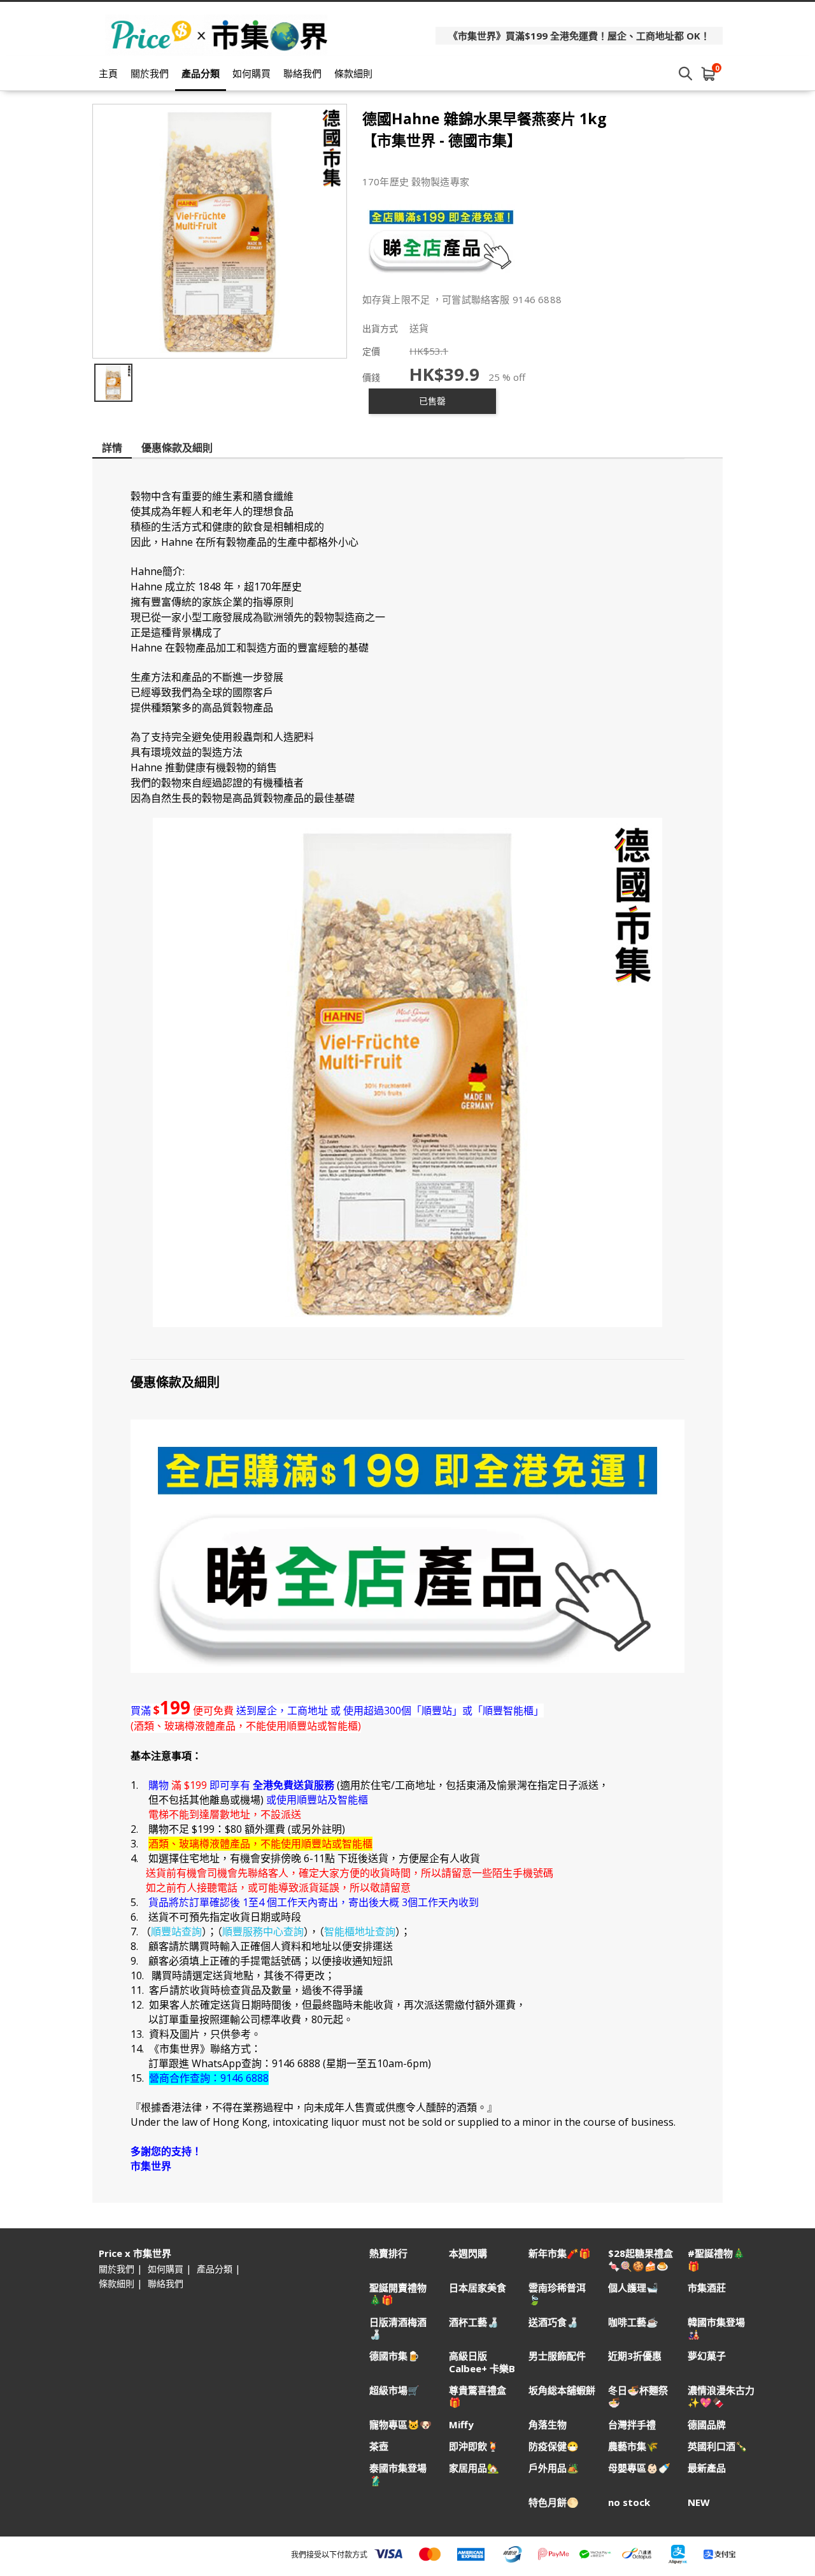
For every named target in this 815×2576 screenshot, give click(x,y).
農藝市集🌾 (633, 2446)
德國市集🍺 (394, 2356)
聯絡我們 (302, 73)
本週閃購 (468, 2253)
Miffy (461, 2425)
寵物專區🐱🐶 (400, 2425)
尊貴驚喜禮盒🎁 (478, 2396)
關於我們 (150, 73)
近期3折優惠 (635, 2356)
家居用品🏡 (474, 2468)
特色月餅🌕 (554, 2502)
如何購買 (252, 73)
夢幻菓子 (707, 2356)
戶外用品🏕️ (554, 2468)
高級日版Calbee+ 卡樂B (482, 2362)
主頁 (108, 73)
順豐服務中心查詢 (263, 1932)
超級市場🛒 (394, 2390)
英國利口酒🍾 (718, 2446)
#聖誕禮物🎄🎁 (716, 2259)
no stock (629, 2502)
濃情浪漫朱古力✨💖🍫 (721, 2396)
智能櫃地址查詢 (360, 1932)
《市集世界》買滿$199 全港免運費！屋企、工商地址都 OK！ (579, 36)
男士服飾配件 (557, 2356)
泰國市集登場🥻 (398, 2474)
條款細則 (353, 73)
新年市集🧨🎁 (560, 2253)
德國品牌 (707, 2425)
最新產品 (707, 2468)
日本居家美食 (478, 2288)
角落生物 (548, 2425)
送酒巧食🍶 (554, 2322)
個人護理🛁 (633, 2288)
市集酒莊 (707, 2288)
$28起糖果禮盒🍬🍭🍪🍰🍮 (641, 2259)
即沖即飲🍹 (474, 2446)
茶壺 (379, 2446)
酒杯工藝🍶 (474, 2322)
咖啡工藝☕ (633, 2322)
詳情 (112, 448)
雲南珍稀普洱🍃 (557, 2294)
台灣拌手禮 (632, 2425)
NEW (699, 2502)
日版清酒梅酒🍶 (398, 2328)
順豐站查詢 (176, 1932)
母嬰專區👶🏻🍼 (639, 2468)
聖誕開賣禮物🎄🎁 (398, 2294)
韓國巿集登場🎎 (716, 2328)
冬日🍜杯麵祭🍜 (638, 2396)
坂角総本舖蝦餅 (562, 2390)
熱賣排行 (388, 2253)
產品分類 (201, 73)
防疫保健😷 (554, 2446)
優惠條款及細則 (177, 448)
